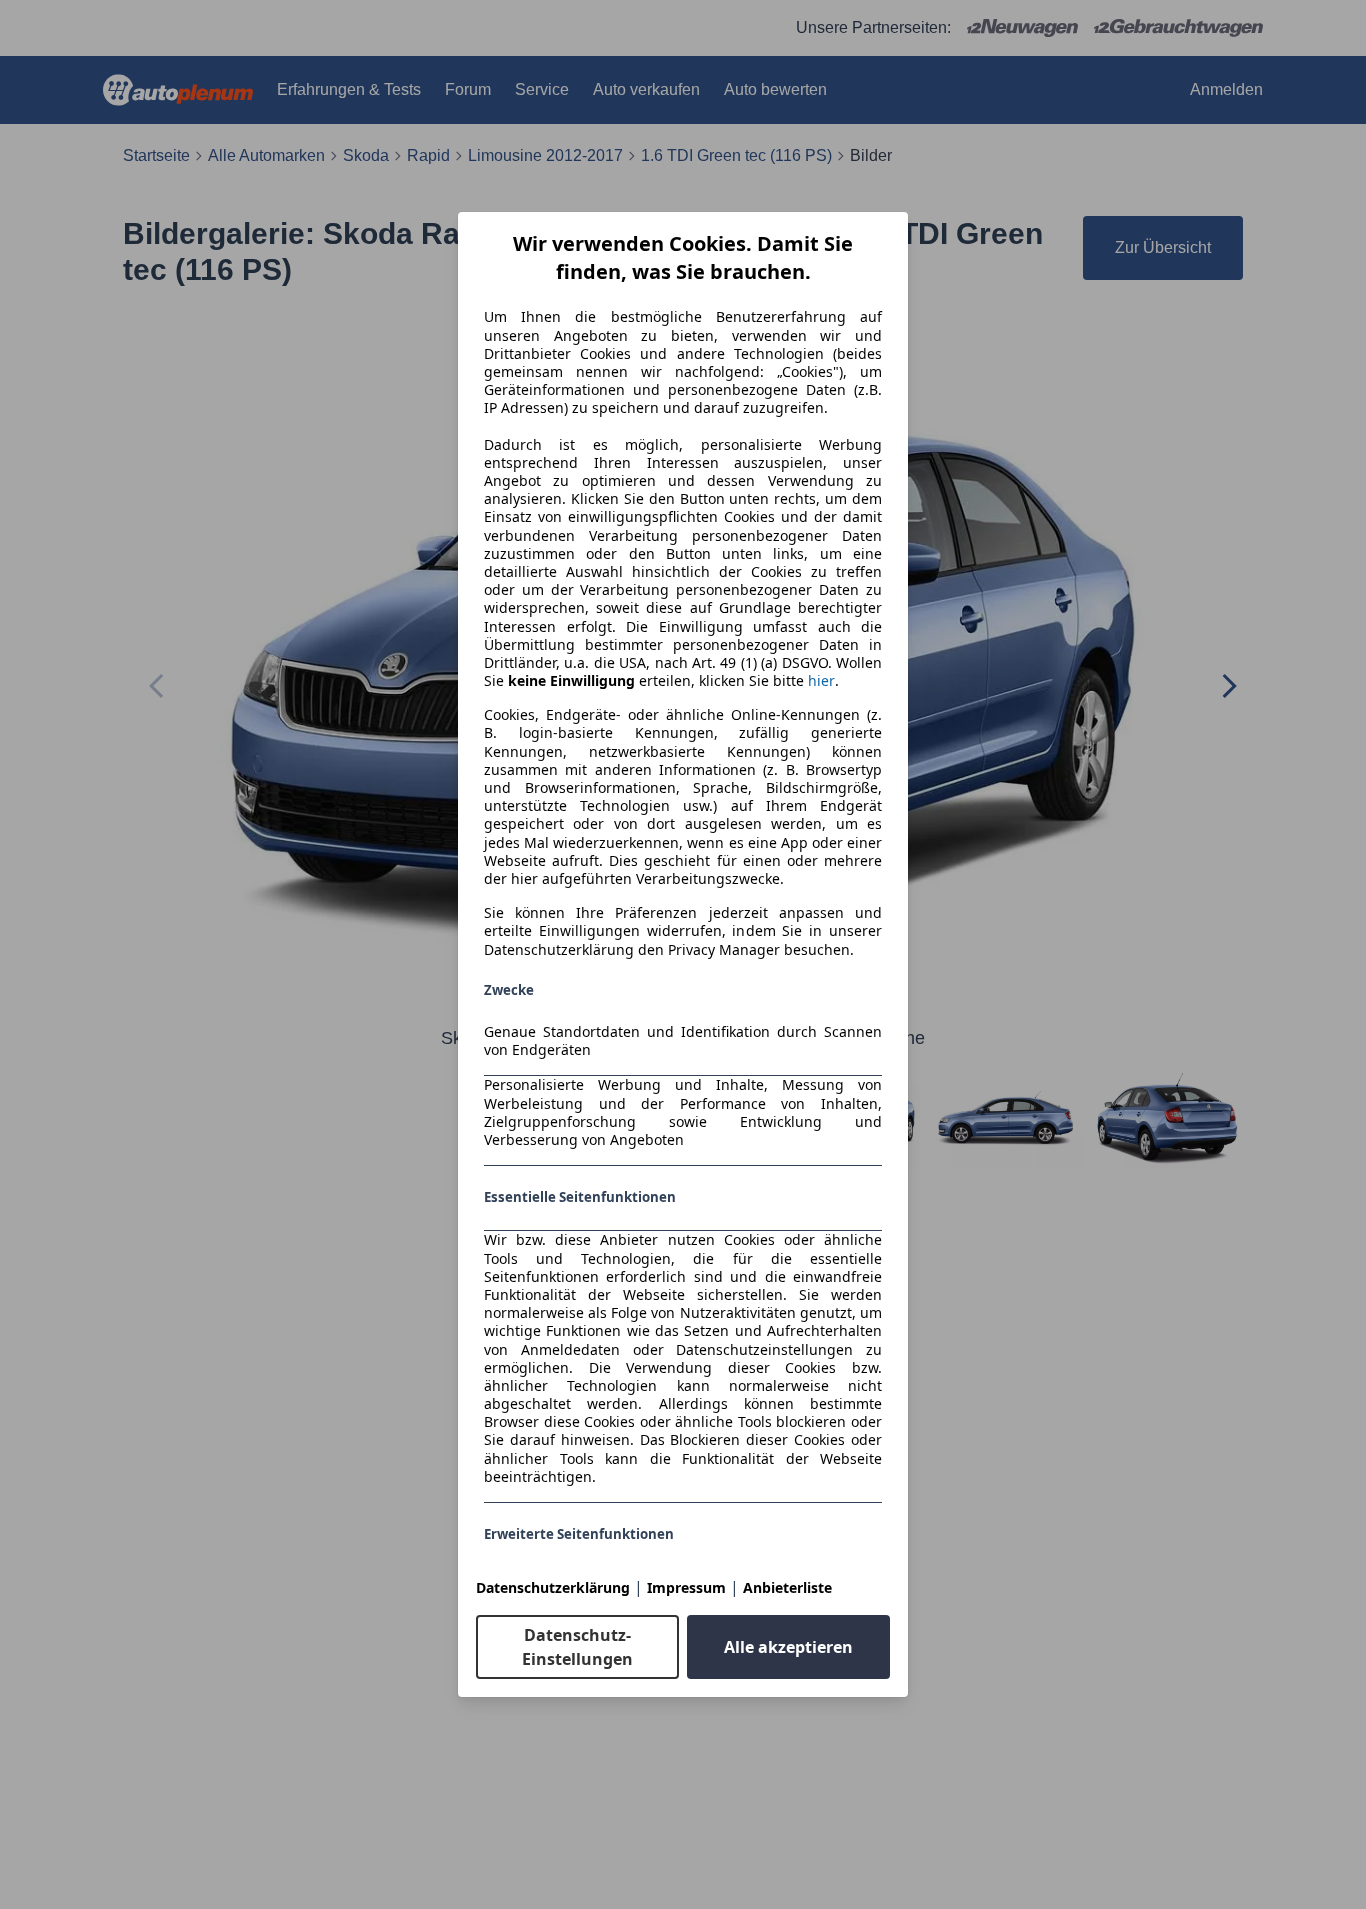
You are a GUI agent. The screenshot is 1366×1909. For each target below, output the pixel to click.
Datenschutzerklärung (553, 1587)
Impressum (686, 1587)
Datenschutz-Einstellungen (577, 1647)
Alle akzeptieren (788, 1647)
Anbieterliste (787, 1587)
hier (821, 681)
